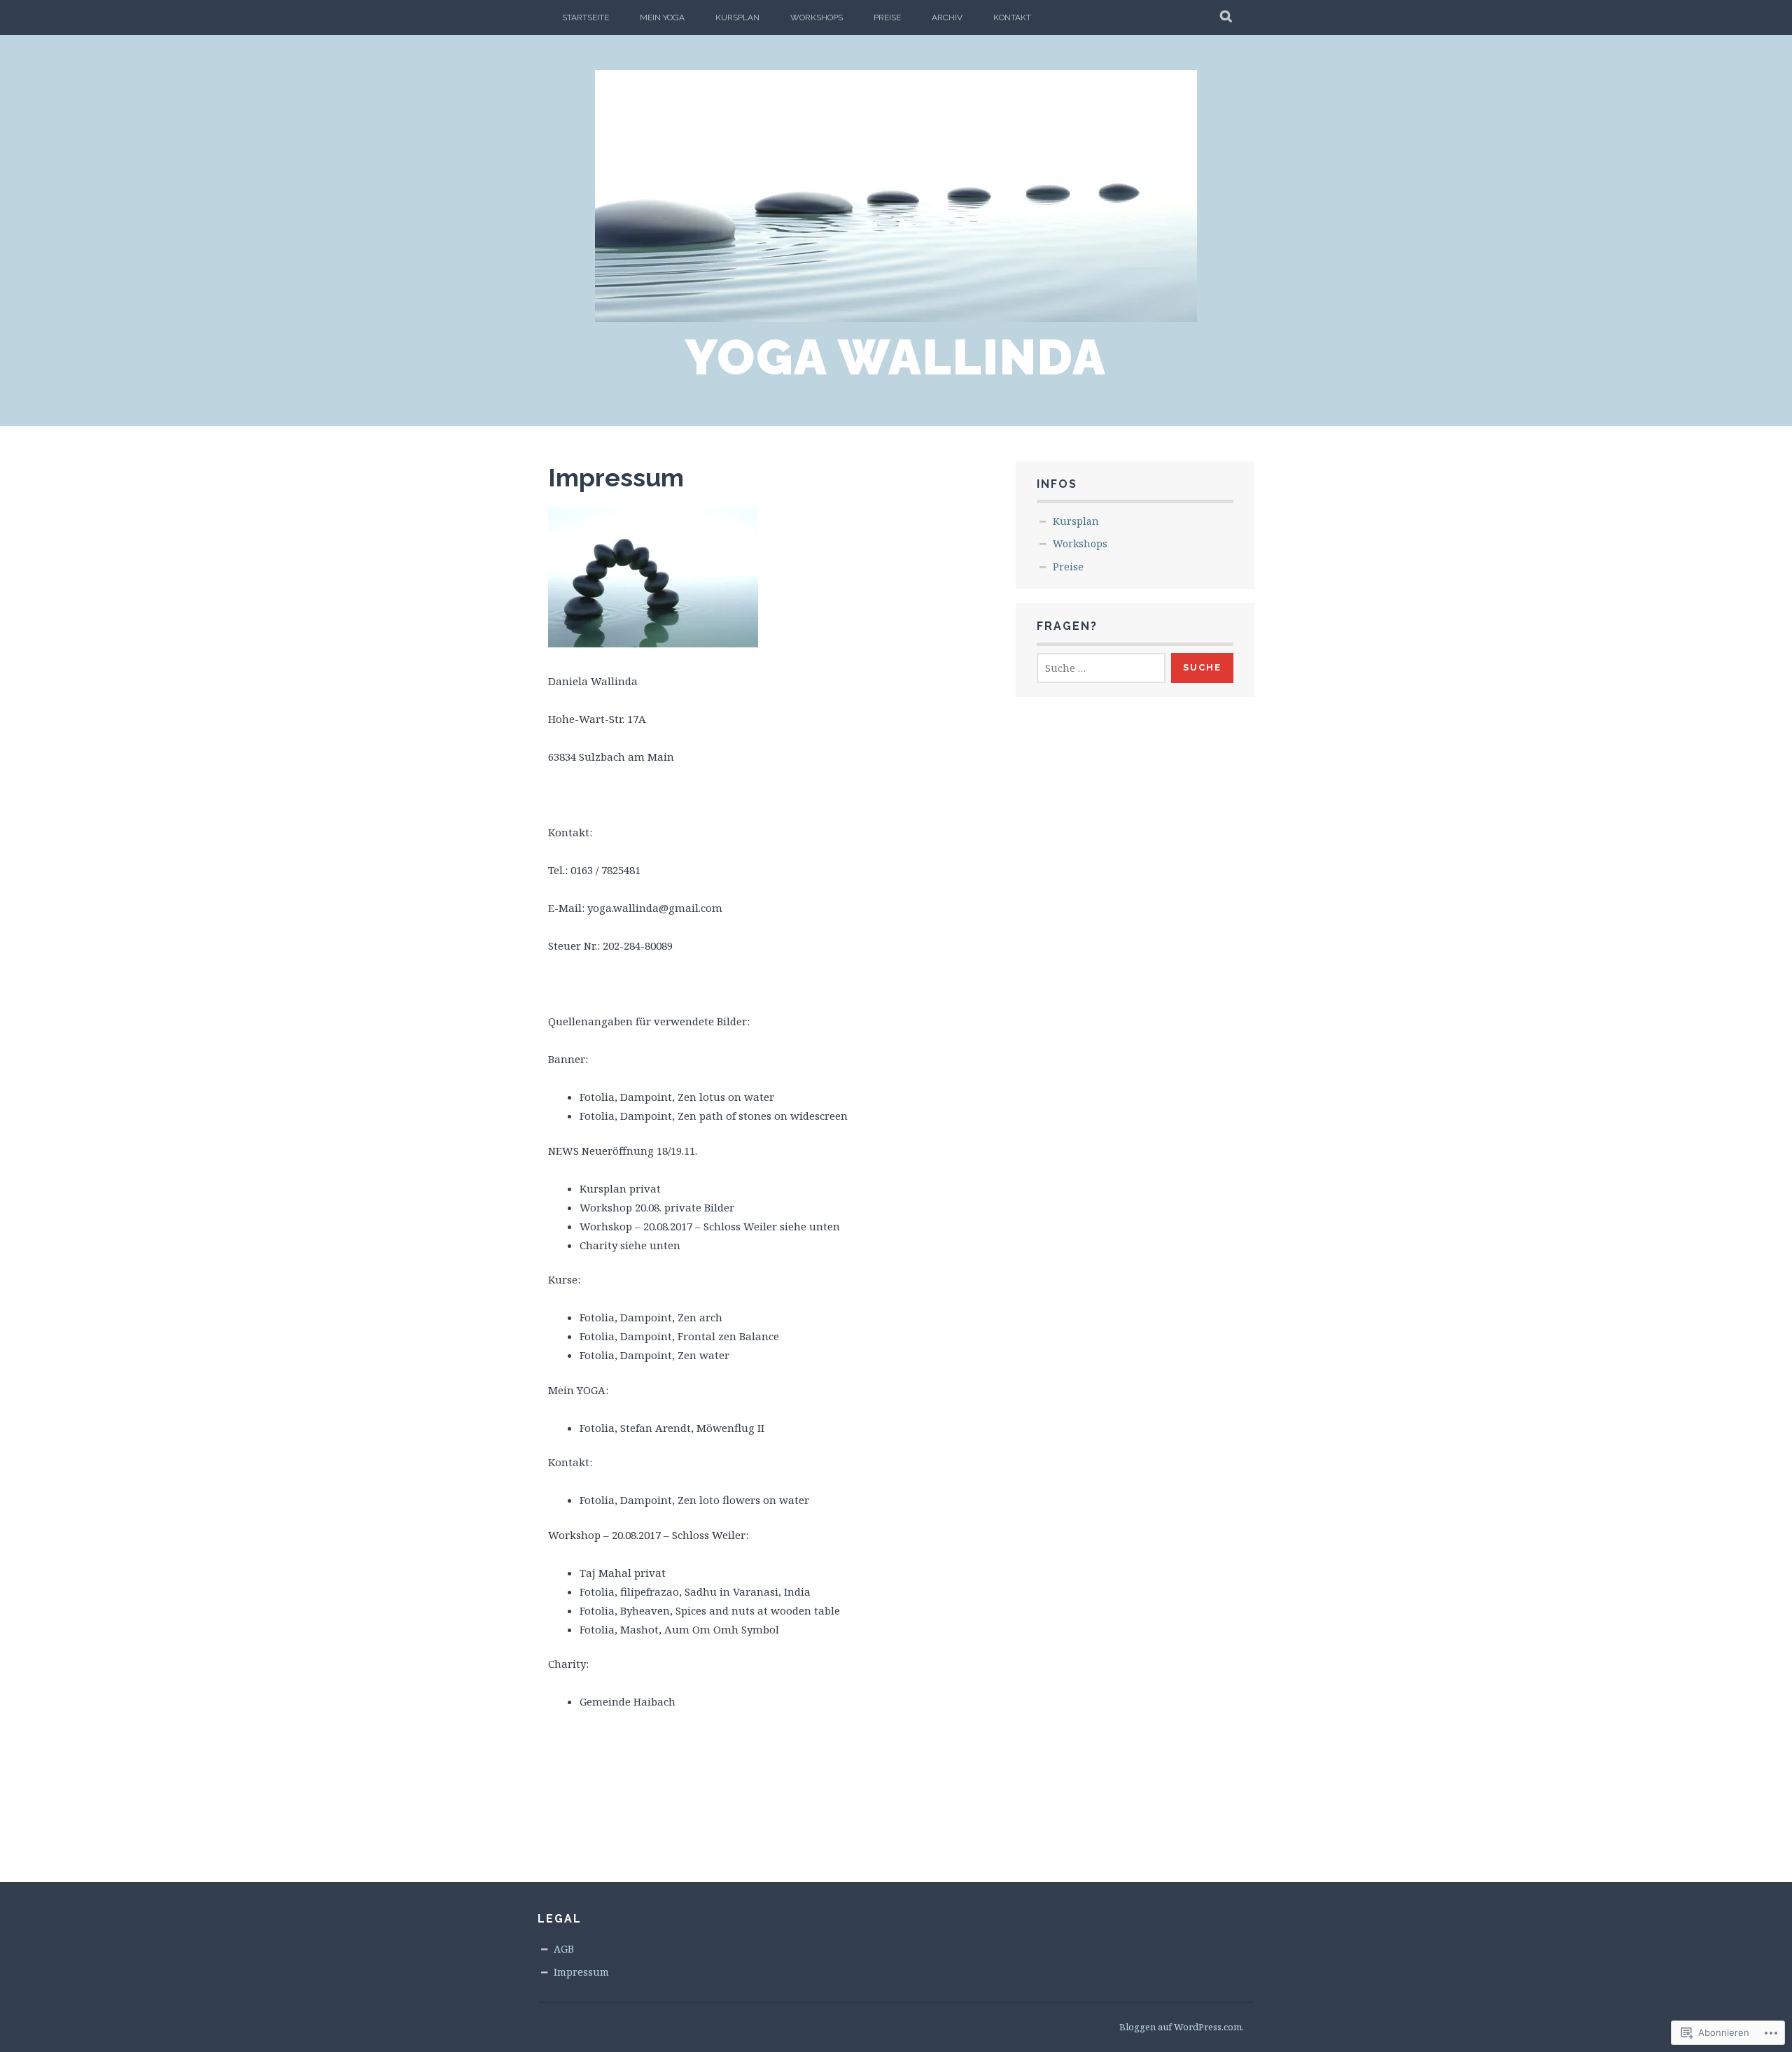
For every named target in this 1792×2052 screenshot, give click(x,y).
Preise (887, 17)
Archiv (947, 17)
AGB (564, 1949)
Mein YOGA (662, 17)
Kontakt (1012, 17)
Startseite (586, 17)
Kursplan (737, 17)
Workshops (817, 17)
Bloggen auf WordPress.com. (1182, 2027)
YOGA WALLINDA (896, 357)
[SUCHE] (1227, 17)
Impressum (581, 1972)
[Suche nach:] (1101, 668)
